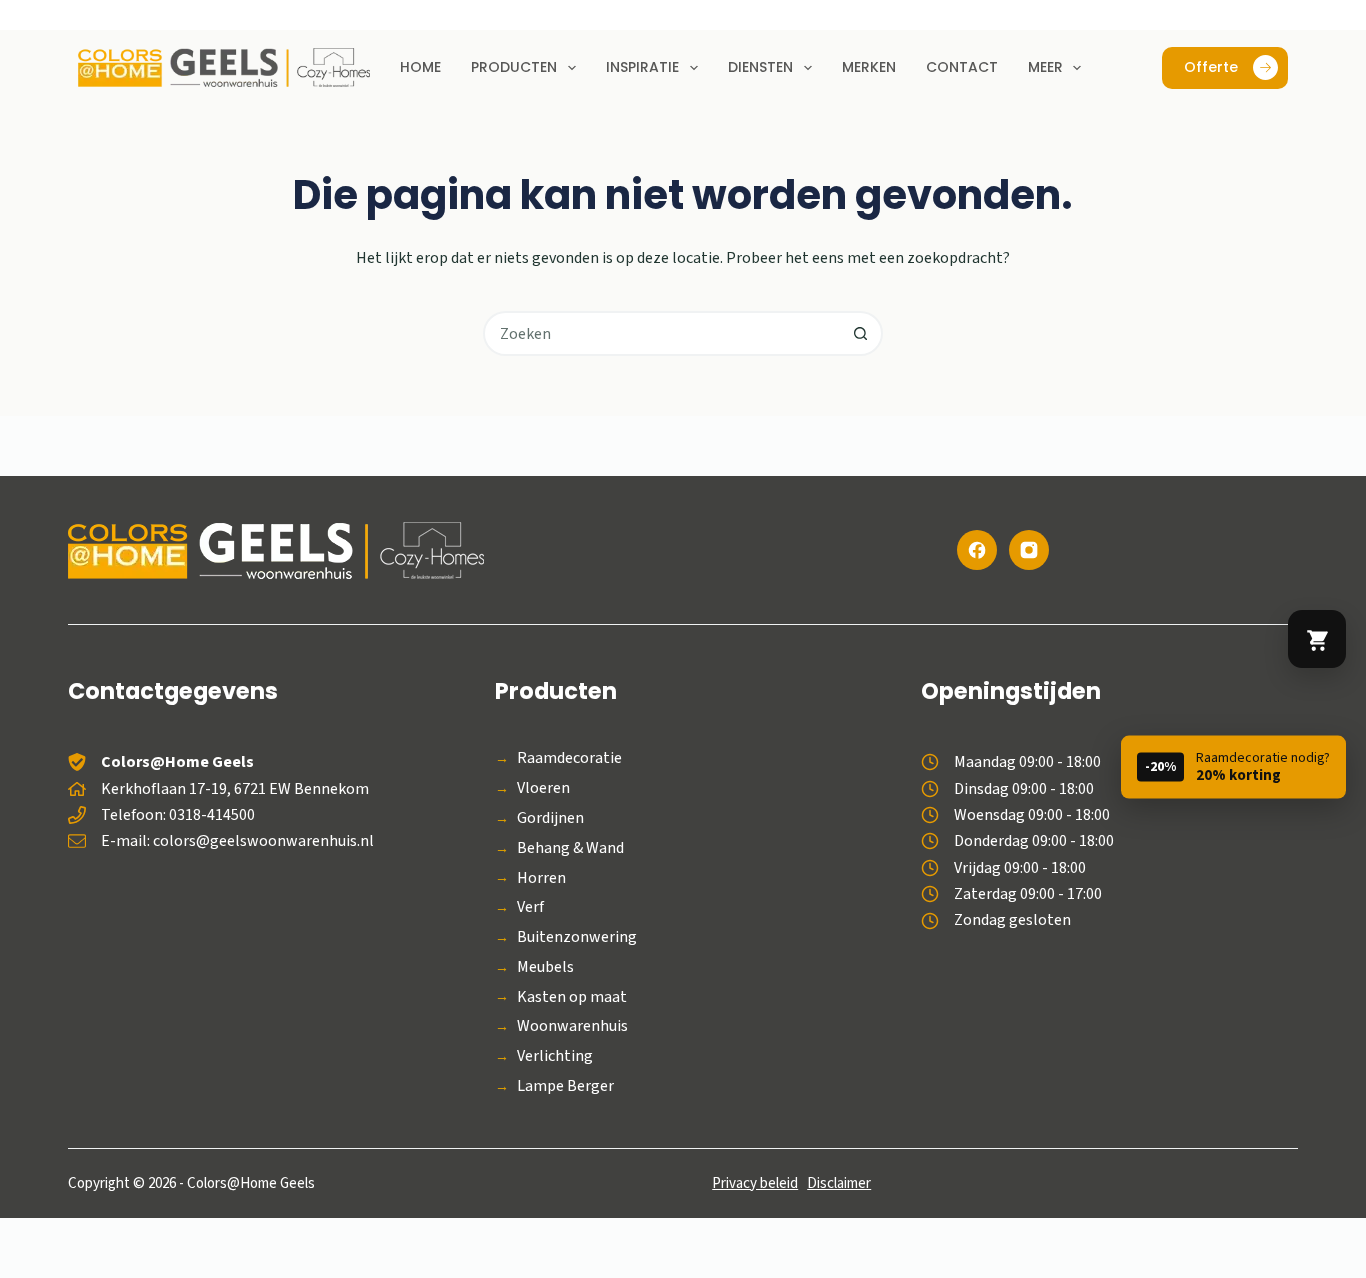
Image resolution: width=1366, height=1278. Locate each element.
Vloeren (543, 788)
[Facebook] (977, 550)
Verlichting (555, 1056)
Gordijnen (550, 818)
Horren (541, 878)
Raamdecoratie (569, 758)
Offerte (1211, 67)
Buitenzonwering (577, 937)
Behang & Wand (570, 848)
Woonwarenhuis (572, 1026)
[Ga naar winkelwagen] (1317, 639)
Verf (530, 907)
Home (420, 67)
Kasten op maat (572, 997)
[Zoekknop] (860, 333)
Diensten (760, 67)
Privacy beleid (755, 1183)
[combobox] (662, 333)
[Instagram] (1029, 550)
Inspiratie (642, 67)
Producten (514, 67)
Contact (962, 67)
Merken (869, 67)
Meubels (545, 967)
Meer (1045, 67)
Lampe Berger (565, 1086)
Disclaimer (839, 1183)
